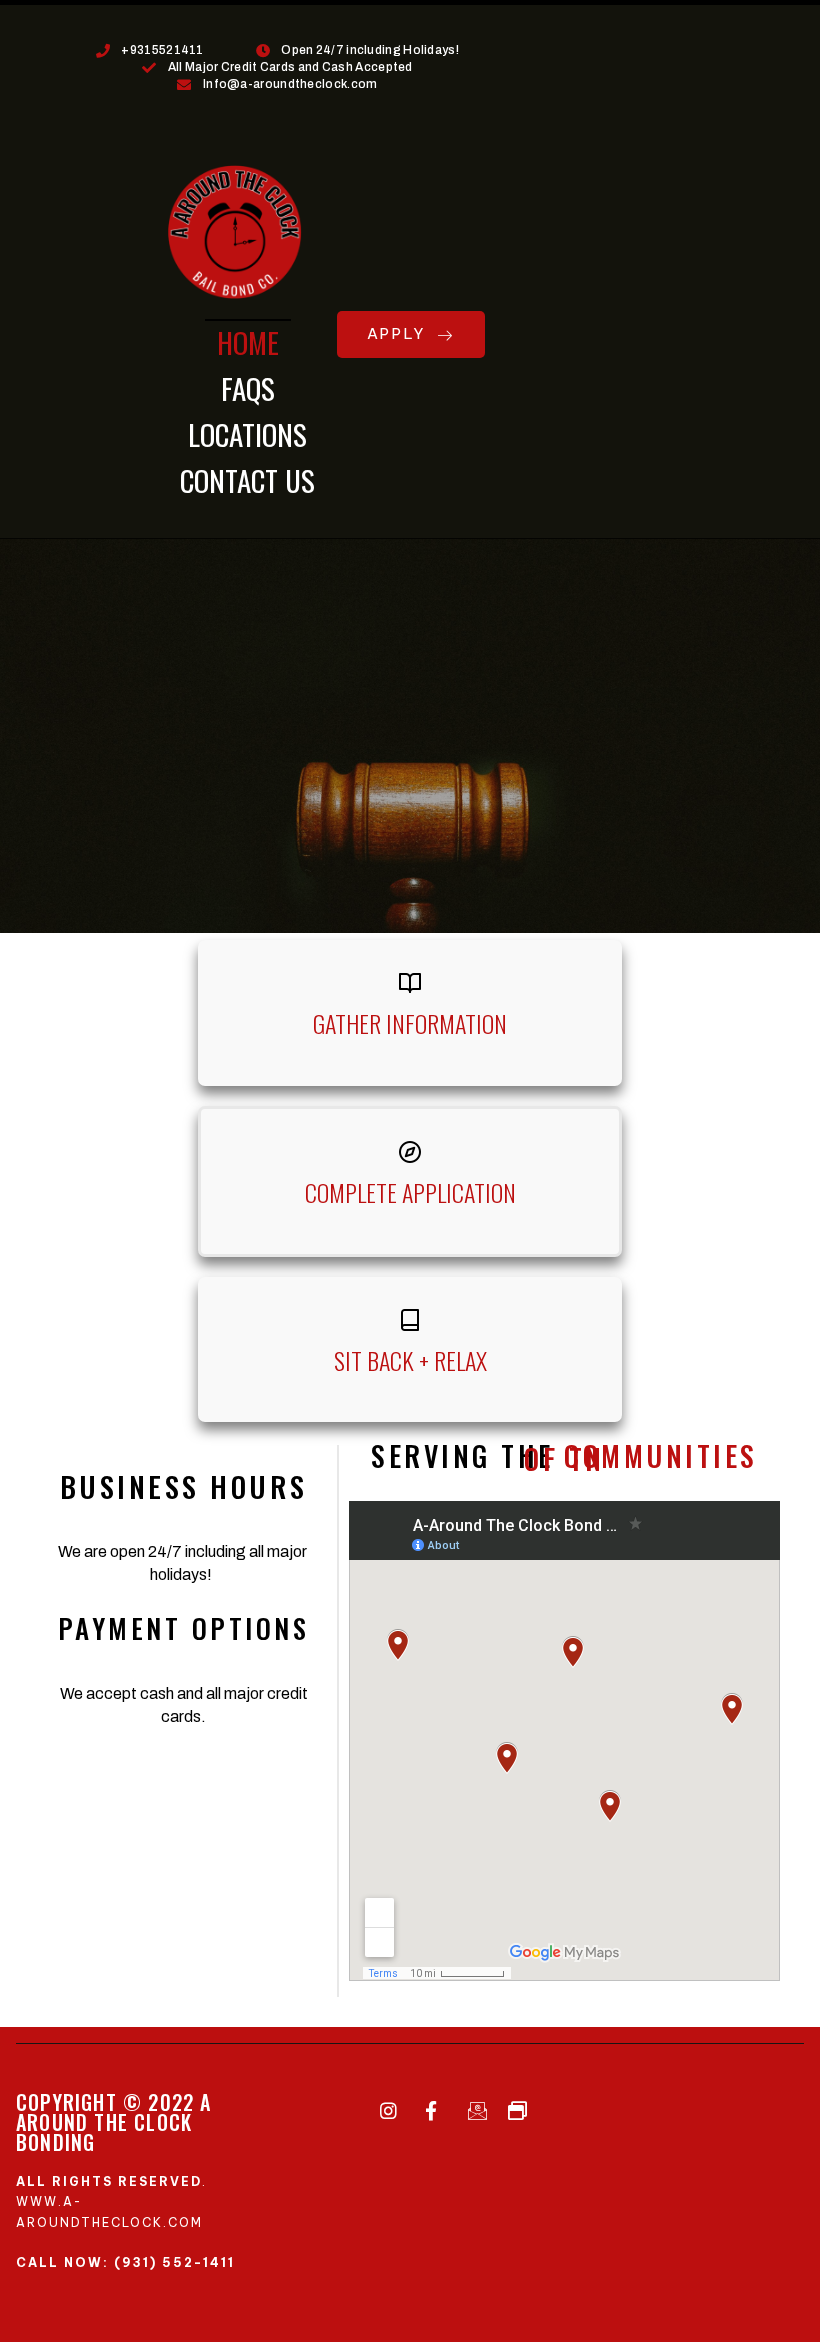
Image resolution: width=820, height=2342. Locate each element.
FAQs (248, 387)
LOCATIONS (247, 433)
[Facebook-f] (431, 2111)
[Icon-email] (474, 2111)
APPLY (398, 333)
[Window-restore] (517, 2111)
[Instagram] (388, 2111)
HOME (248, 341)
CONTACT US (247, 479)
